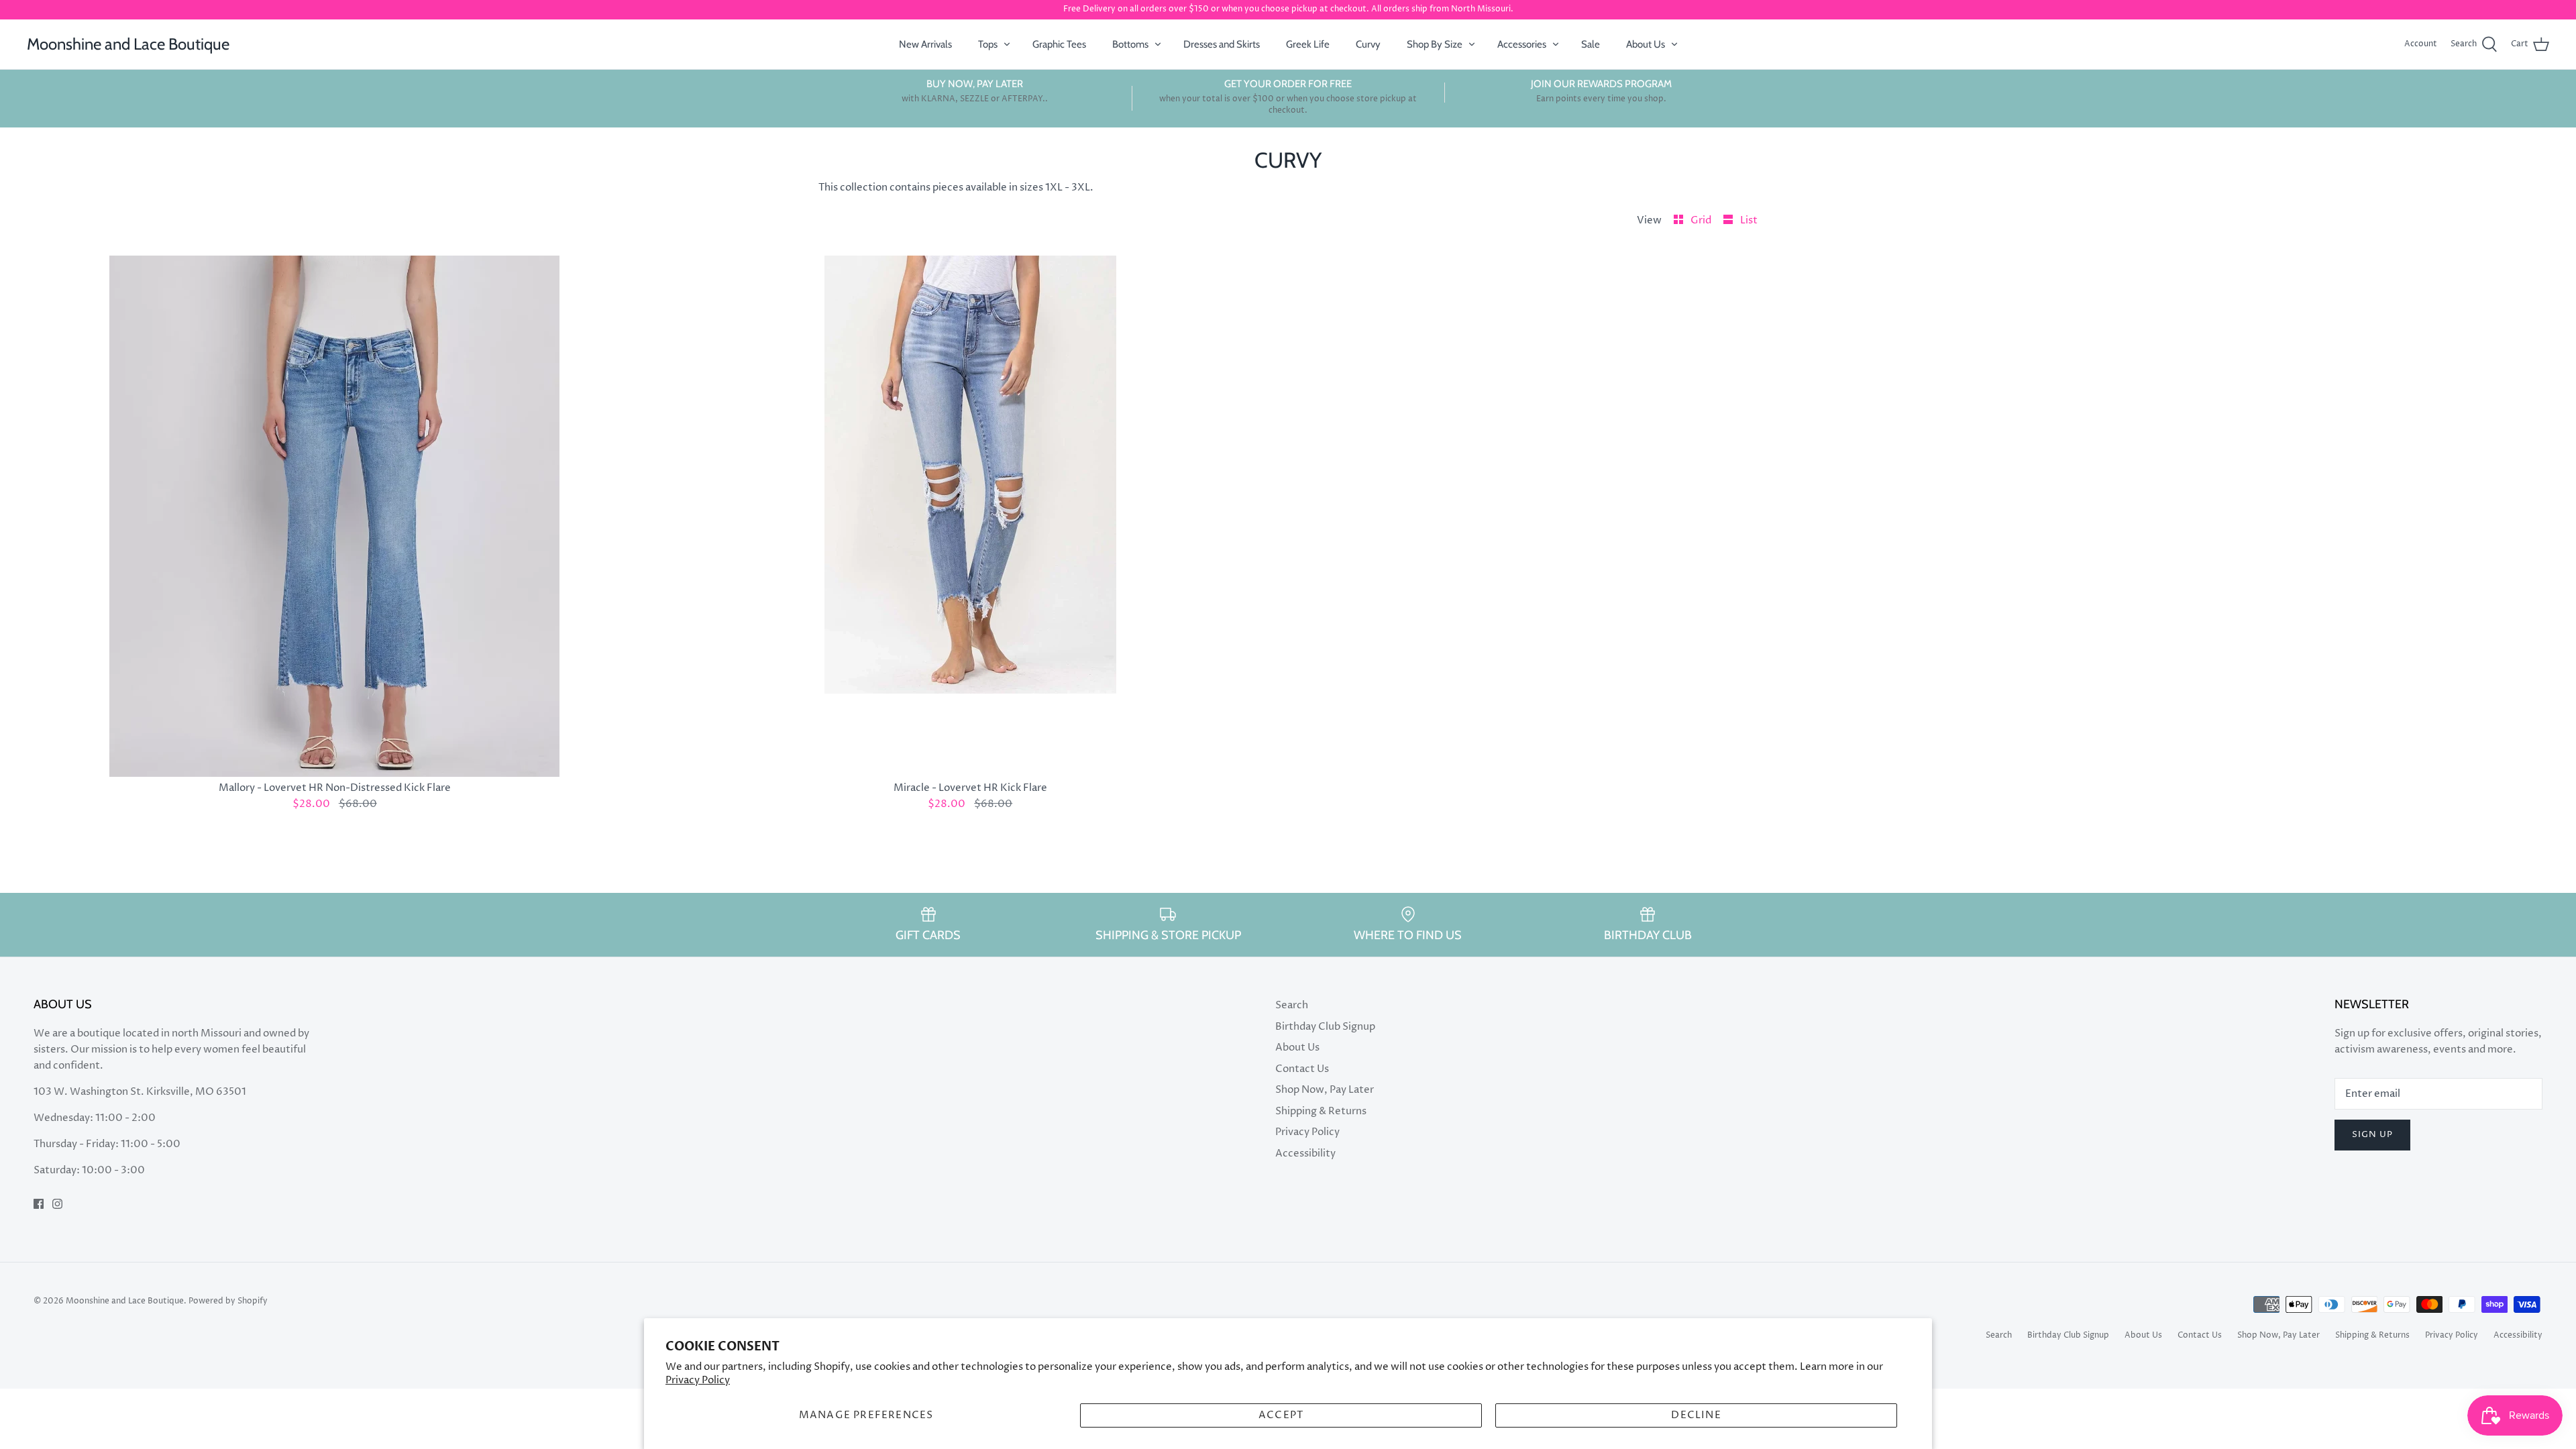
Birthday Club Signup (1325, 1027)
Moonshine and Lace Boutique (125, 1301)
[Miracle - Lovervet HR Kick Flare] (971, 516)
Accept (1281, 1415)
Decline (1696, 1415)
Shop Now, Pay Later (1325, 1090)
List (1749, 220)
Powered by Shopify (228, 1301)
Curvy (1368, 44)
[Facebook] (39, 1204)
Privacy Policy (698, 1380)
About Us (1646, 44)
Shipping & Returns (1321, 1111)
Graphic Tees (1059, 44)
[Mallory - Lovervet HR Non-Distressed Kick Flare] (335, 516)
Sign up (2372, 1134)
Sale (1591, 44)
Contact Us (1302, 1069)
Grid (1702, 220)
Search (1292, 1005)
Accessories (1522, 44)
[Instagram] (57, 1204)
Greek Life (1308, 44)
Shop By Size (1435, 44)
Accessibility (1305, 1153)
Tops (988, 44)
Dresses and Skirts (1222, 44)
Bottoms (1130, 44)
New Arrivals (925, 44)
